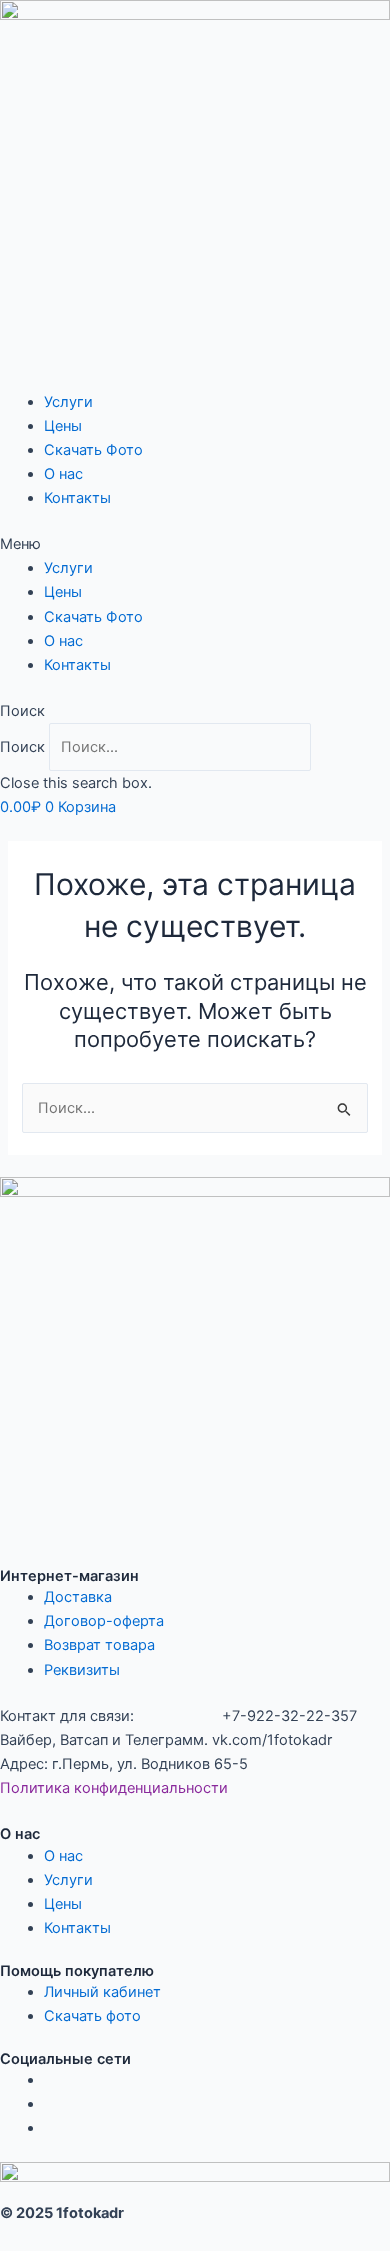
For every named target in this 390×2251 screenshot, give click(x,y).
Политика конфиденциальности (114, 1788)
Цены (63, 426)
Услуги (68, 402)
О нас (63, 474)
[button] (195, 544)
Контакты (77, 498)
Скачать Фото (93, 450)
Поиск (22, 747)
